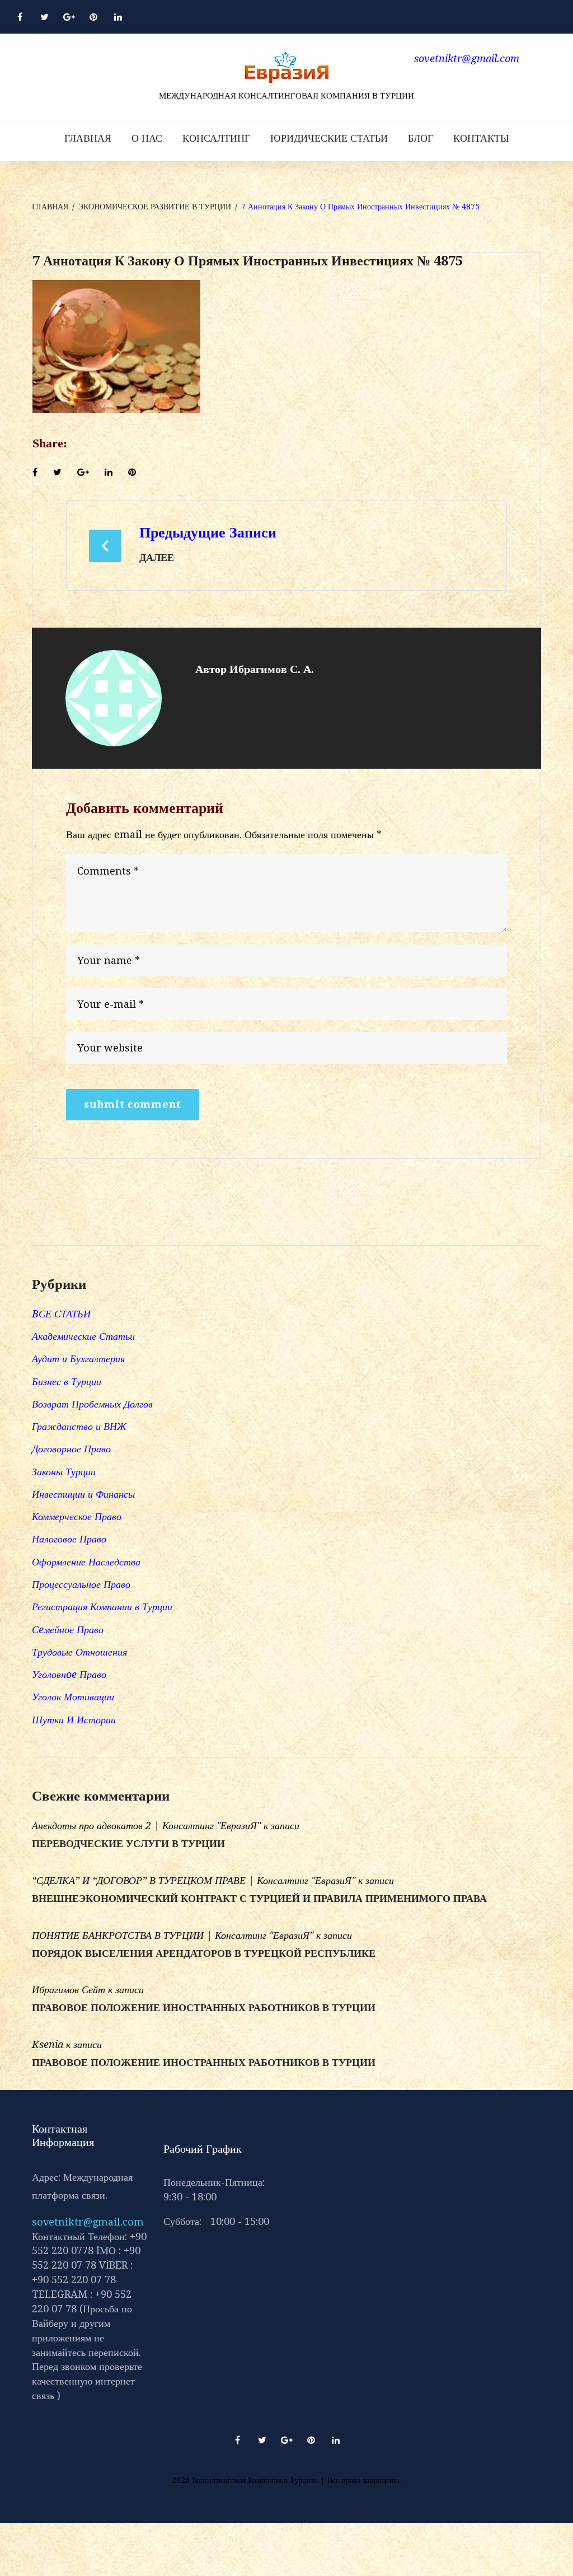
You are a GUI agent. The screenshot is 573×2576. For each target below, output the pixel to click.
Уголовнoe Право (69, 1674)
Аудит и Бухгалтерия (78, 1359)
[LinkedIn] (118, 17)
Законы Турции (64, 1472)
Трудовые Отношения (79, 1652)
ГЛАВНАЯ (88, 138)
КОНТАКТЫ (481, 138)
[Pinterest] (93, 17)
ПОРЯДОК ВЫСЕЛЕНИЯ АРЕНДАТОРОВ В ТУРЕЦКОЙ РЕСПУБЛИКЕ (204, 1953)
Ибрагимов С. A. (272, 669)
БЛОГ (421, 138)
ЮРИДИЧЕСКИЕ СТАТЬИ (329, 138)
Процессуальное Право (81, 1584)
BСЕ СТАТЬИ (61, 1314)
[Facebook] (20, 17)
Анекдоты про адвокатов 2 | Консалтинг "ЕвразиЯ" (146, 1825)
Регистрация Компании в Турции (102, 1607)
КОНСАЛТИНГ (216, 138)
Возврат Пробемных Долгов (92, 1404)
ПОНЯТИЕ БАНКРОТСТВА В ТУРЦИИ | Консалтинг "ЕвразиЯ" (173, 1935)
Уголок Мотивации (73, 1697)
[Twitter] (44, 17)
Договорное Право (71, 1449)
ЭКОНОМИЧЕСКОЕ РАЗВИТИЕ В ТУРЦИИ (155, 207)
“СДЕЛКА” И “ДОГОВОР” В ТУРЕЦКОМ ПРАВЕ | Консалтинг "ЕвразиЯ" (194, 1880)
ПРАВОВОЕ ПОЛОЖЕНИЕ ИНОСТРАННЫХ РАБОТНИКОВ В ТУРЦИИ (204, 2008)
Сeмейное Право (68, 1630)
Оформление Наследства (86, 1562)
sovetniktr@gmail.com (88, 2222)
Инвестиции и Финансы (83, 1494)
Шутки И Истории (74, 1720)
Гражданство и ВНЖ (79, 1426)
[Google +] (69, 17)
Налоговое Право (69, 1539)
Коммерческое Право (77, 1516)
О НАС (147, 138)
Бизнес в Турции (67, 1381)
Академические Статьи (83, 1336)
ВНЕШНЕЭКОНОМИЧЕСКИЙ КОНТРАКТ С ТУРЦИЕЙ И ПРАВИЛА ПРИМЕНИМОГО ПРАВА (259, 1899)
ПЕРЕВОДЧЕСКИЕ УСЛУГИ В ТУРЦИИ (128, 1844)
